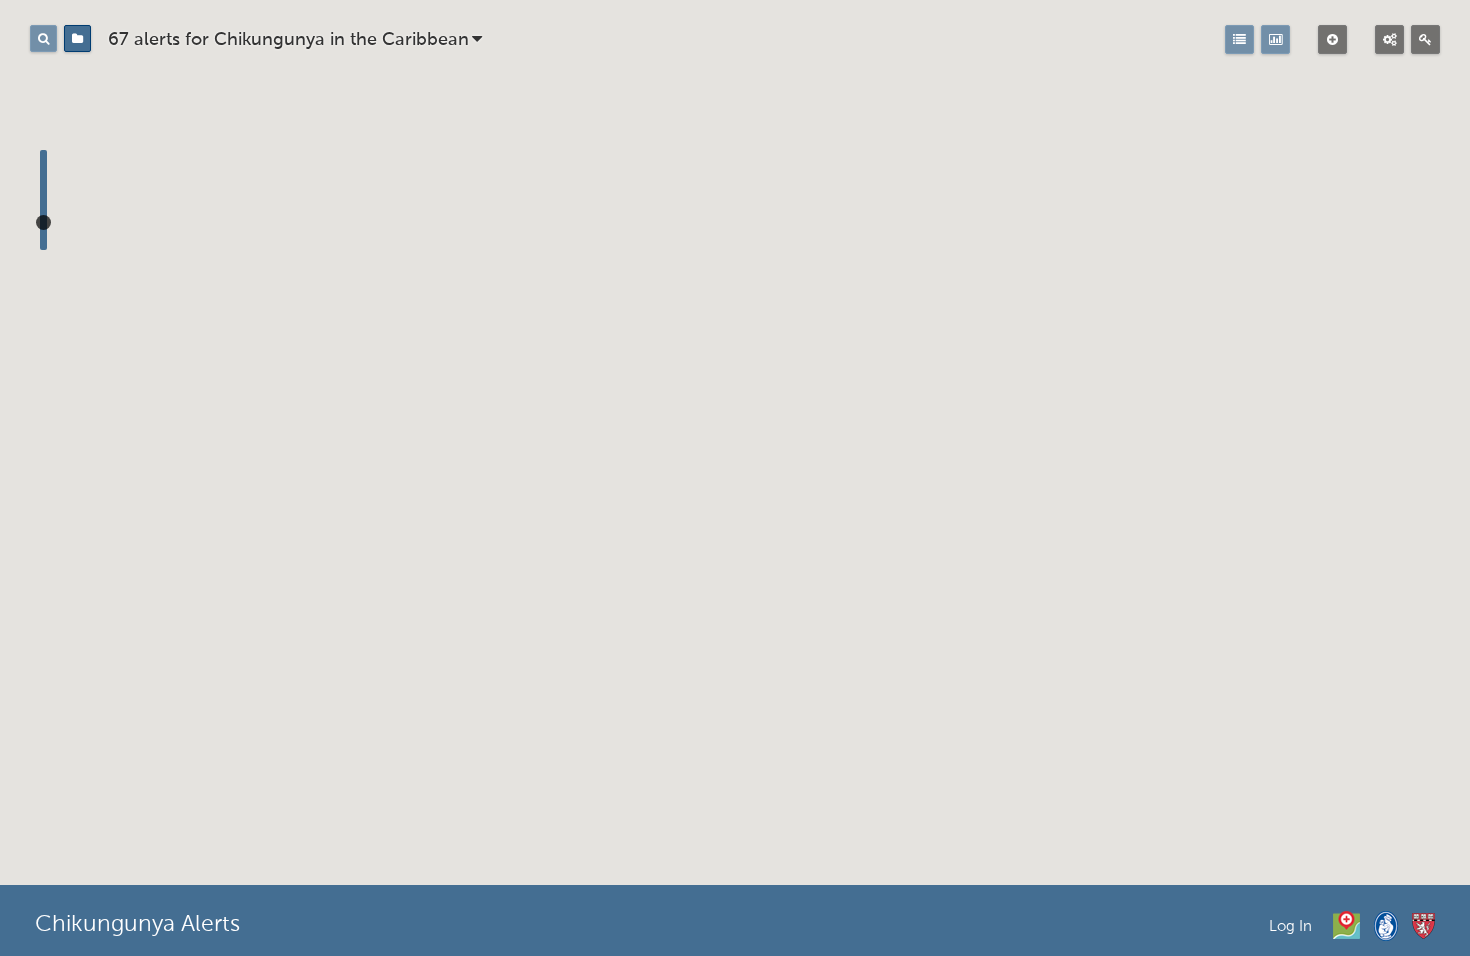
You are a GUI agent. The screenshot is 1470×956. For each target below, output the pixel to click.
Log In (1290, 926)
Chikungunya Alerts (137, 925)
